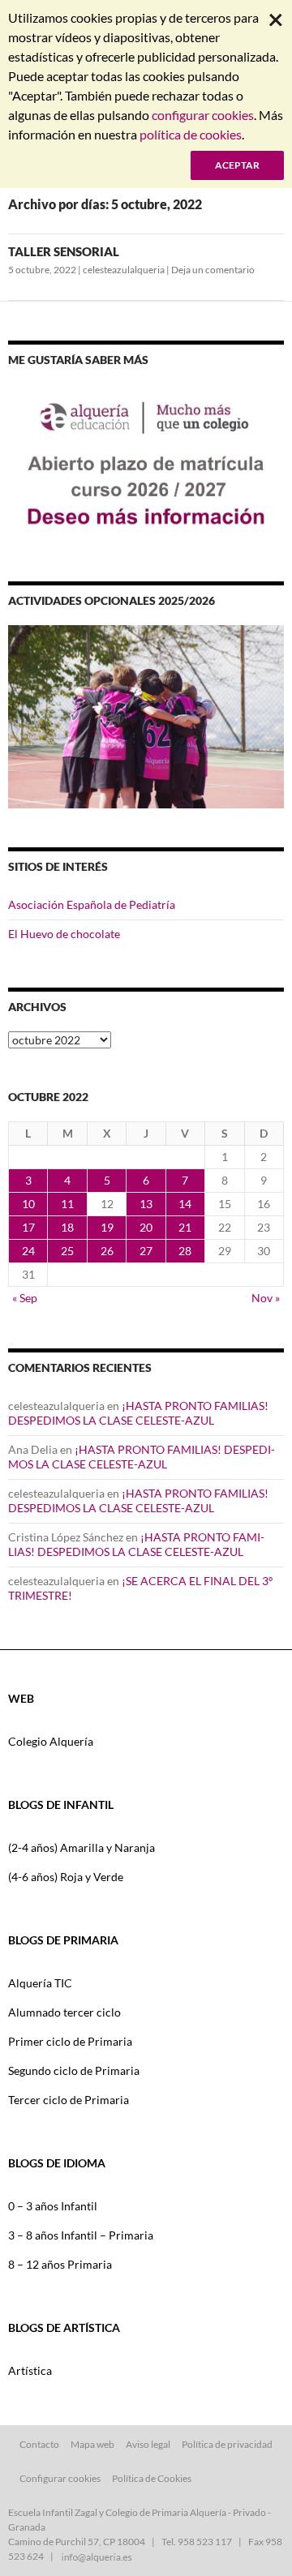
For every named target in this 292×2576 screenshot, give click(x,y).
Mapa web (92, 2444)
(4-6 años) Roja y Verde (66, 1877)
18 (67, 1227)
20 (146, 1227)
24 (28, 1251)
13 (146, 1204)
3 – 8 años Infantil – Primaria (81, 2235)
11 (67, 1204)
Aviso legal (148, 2444)
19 (107, 1227)
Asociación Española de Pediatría (92, 904)
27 (146, 1251)
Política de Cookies (152, 2478)
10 (28, 1204)
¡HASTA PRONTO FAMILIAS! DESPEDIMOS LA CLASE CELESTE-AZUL (138, 1413)
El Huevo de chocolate (64, 934)
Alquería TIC (40, 1983)
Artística (30, 2370)
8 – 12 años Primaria (60, 2264)
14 (185, 1204)
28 (185, 1251)
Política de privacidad (227, 2444)
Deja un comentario (213, 270)
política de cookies (191, 134)
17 (28, 1227)
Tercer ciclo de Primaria (69, 2100)
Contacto (39, 2444)
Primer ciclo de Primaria (70, 2041)
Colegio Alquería (51, 1741)
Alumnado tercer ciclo (64, 2012)
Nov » (266, 1298)
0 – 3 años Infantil (53, 2206)
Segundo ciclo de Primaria (74, 2070)
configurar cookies (203, 115)
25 (67, 1251)
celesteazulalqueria (124, 270)
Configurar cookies (60, 2478)
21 (185, 1227)
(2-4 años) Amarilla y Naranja (82, 1847)
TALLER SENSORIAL (64, 251)
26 (107, 1251)
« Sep (25, 1298)
